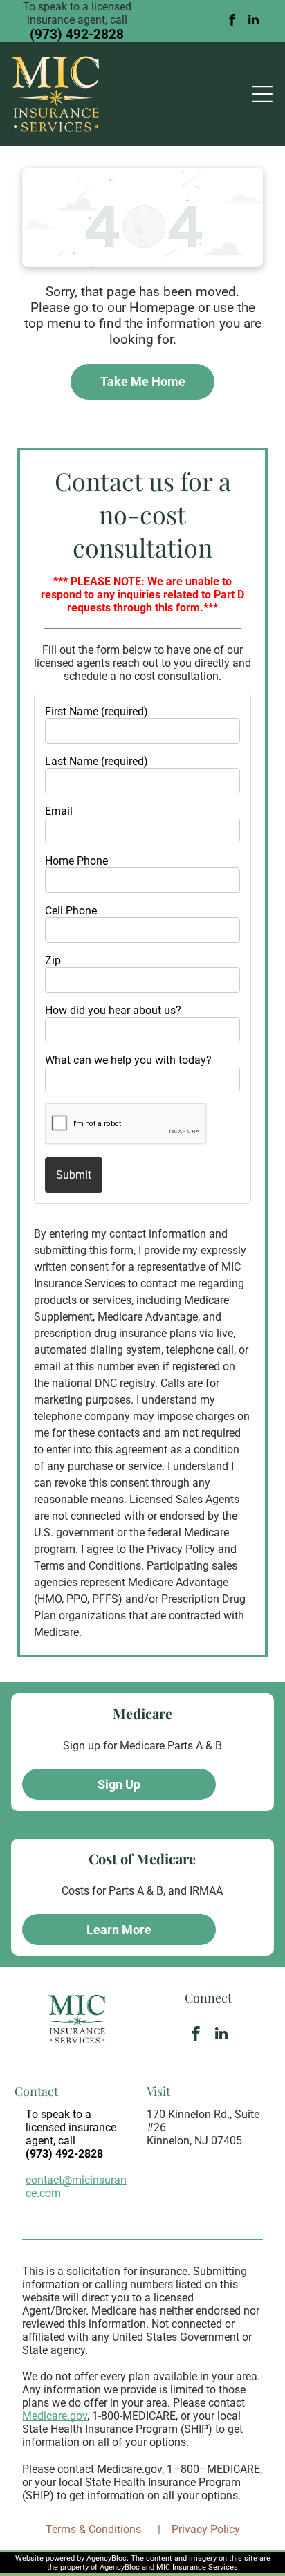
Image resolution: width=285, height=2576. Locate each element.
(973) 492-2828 (77, 34)
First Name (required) (96, 711)
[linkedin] (254, 21)
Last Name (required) (96, 761)
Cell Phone (71, 911)
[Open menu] (262, 94)
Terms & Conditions (93, 2529)
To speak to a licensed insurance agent (71, 2127)
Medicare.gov (55, 2416)
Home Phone (76, 861)
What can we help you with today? (128, 1060)
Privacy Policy (206, 2529)
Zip (53, 960)
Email (59, 811)
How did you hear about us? (113, 1010)
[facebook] (232, 21)
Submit (74, 1175)
